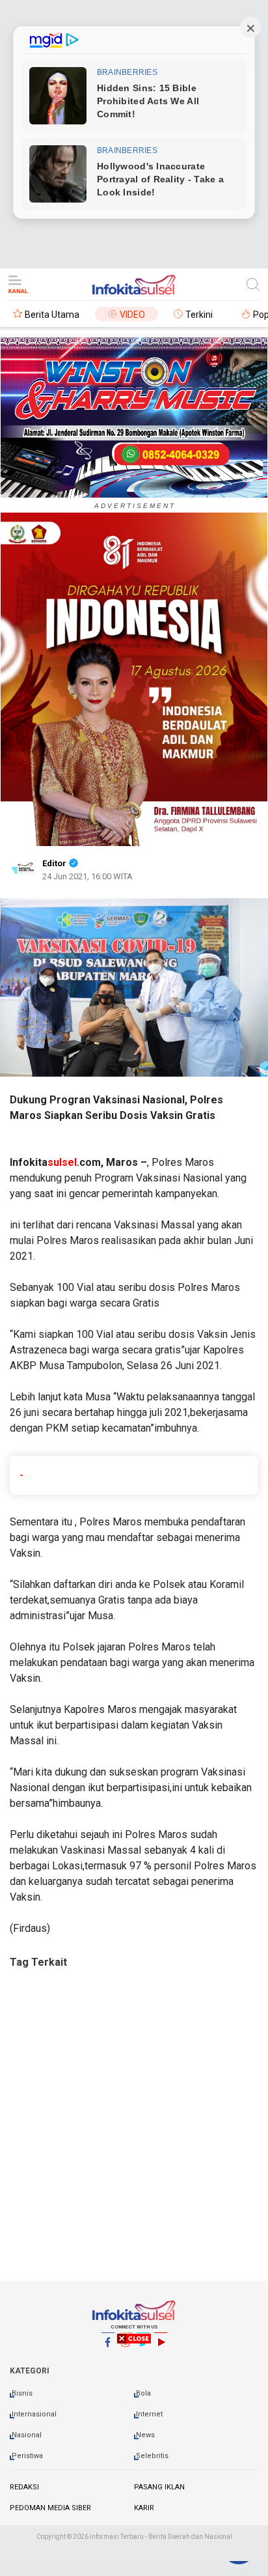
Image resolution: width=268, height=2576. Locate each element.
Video (132, 315)
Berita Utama (52, 315)
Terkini (199, 315)
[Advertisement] (134, 2137)
